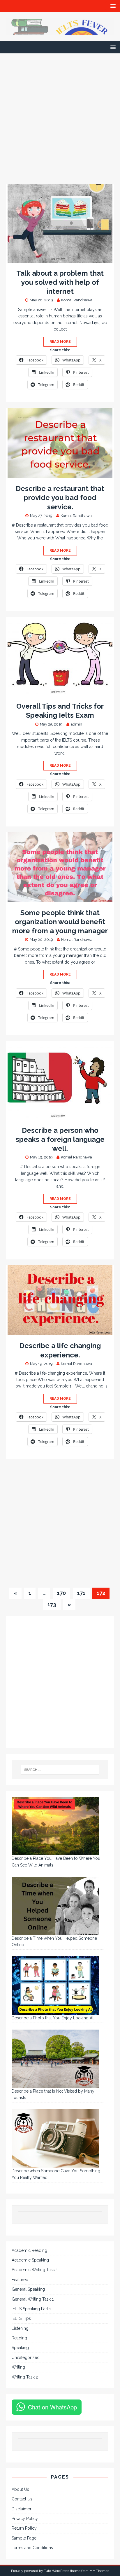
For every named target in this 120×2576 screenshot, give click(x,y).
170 (61, 1593)
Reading (19, 2338)
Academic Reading (29, 2250)
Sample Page (24, 2538)
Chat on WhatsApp (52, 2407)
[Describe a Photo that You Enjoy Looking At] (55, 1986)
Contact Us (22, 2499)
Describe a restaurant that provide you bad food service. (60, 498)
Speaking (20, 2348)
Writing (18, 2367)
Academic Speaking (30, 2260)
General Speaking (28, 2289)
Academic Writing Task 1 (35, 2270)
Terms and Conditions (32, 2548)
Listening (20, 2328)
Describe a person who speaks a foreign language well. (60, 1139)
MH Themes (99, 2571)
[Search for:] (60, 1770)
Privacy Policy (25, 2519)
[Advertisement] (60, 122)
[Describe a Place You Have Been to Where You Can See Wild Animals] (55, 1826)
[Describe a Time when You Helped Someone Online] (55, 1906)
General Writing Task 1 (33, 2299)
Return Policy (24, 2528)
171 (81, 1593)
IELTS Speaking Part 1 (31, 2309)
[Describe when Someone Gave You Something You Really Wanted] (55, 2138)
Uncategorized (26, 2357)
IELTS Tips (21, 2318)
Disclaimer (22, 2509)
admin (76, 724)
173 (52, 1604)
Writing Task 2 (25, 2377)
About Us (20, 2489)
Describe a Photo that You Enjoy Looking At (53, 2018)
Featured (20, 2280)
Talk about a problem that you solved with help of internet (60, 282)
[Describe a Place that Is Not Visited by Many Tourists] (55, 2059)
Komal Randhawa (77, 300)
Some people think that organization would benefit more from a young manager (60, 922)
